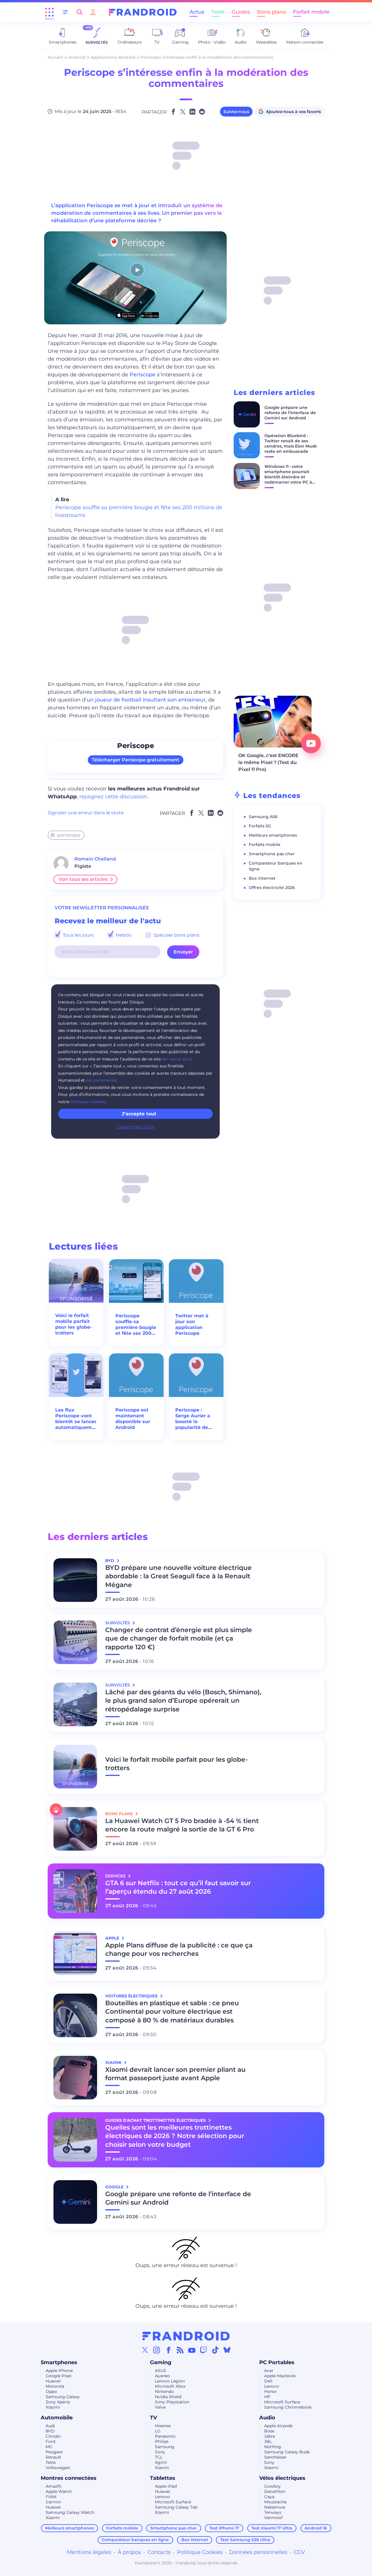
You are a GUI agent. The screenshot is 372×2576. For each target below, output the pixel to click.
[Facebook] (169, 2350)
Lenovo (272, 2386)
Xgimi (161, 2462)
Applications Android (113, 57)
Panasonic (165, 2436)
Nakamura (275, 2507)
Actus (197, 12)
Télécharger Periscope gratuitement (136, 760)
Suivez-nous (236, 112)
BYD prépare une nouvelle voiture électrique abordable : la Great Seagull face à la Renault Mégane (178, 1576)
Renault (53, 2457)
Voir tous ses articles (83, 879)
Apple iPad (166, 2486)
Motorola (55, 2386)
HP (267, 2397)
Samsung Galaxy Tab (176, 2507)
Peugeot (54, 2452)
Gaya (269, 2497)
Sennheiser (275, 2457)
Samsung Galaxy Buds (287, 2452)
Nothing (273, 2447)
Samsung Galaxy (63, 2397)
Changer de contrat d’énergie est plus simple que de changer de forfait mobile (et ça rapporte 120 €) (179, 1639)
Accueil (55, 57)
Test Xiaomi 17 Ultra (272, 2528)
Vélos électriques (282, 2478)
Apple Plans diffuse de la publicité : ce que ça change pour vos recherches (179, 1950)
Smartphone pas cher (272, 854)
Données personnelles (258, 2552)
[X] (145, 2350)
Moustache (275, 2502)
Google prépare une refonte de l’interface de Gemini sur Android (290, 413)
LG (158, 2431)
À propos (129, 2552)
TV (153, 2418)
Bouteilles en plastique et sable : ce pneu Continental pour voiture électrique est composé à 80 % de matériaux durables (172, 2012)
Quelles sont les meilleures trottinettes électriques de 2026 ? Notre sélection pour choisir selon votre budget (175, 2136)
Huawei (53, 2381)
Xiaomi (53, 2407)
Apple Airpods (278, 2426)
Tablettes (163, 2478)
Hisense (163, 2426)
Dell (268, 2381)
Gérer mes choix (135, 1127)
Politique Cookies (200, 2552)
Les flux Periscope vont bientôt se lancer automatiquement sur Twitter (76, 1419)
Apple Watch (59, 2491)
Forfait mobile (311, 12)
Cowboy (272, 2486)
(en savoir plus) (177, 1059)
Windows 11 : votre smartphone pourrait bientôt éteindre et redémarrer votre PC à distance (288, 477)
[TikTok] (215, 2350)
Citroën (53, 2436)
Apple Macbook (280, 2376)
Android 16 (316, 2528)
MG (49, 2447)
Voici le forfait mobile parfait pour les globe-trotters (74, 1324)
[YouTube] (192, 2350)
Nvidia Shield (168, 2397)
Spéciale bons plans (176, 935)
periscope (69, 835)
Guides (241, 12)
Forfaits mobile (265, 845)
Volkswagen (58, 2468)
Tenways (273, 2512)
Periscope (143, 375)
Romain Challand (95, 859)
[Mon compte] (93, 12)
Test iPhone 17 (224, 2528)
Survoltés (118, 1623)
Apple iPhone (59, 2371)
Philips (162, 2441)
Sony (160, 2452)
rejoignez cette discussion (113, 797)
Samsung (165, 2447)
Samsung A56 (263, 817)
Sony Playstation (172, 2402)
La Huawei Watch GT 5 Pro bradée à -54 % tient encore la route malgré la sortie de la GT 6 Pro (182, 1825)
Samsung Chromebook (288, 2407)
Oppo (51, 2391)
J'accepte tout (139, 1114)
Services (116, 1876)
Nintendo (164, 2391)
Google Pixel (58, 2376)
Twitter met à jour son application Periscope (192, 1324)
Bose (269, 2431)
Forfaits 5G (260, 826)
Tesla (51, 2462)
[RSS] (180, 2350)
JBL (268, 2441)
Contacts (159, 2552)
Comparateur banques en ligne (135, 2540)
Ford (50, 2441)
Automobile (57, 2418)
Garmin (53, 2502)
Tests (218, 12)
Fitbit (51, 2497)
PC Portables (277, 2362)
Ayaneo (162, 2376)
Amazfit (54, 2486)
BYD (50, 2431)
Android (77, 57)
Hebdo (123, 935)
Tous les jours (78, 935)
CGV (299, 2552)
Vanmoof (273, 2518)
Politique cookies (88, 1102)
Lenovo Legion (170, 2381)
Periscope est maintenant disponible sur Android (133, 1419)
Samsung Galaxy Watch (70, 2512)
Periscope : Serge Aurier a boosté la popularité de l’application (193, 1419)
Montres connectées (69, 2478)
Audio (267, 2418)
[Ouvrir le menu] (49, 12)
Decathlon (275, 2491)
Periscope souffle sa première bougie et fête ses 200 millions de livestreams (136, 1325)
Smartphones (59, 2362)
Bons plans (271, 12)
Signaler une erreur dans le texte (86, 813)
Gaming (161, 2362)
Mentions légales (89, 2552)
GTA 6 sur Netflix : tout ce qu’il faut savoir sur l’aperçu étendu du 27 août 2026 (178, 1887)
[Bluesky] (227, 2350)
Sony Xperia (58, 2402)
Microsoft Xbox (170, 2386)
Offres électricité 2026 (272, 888)
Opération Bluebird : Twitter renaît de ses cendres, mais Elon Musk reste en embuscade (291, 443)
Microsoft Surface (282, 2402)
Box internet (262, 878)
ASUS (161, 2371)
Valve (160, 2407)
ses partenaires (101, 1080)
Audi (50, 2426)
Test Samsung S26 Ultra (245, 2540)
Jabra (270, 2436)
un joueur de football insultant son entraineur (146, 700)
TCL (159, 2457)
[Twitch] (203, 2350)
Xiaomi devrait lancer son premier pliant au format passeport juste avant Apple (175, 2074)
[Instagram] (157, 2350)
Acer (269, 2371)
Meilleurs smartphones (273, 835)
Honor (271, 2391)
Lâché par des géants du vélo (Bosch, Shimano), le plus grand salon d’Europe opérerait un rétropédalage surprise (183, 1701)
